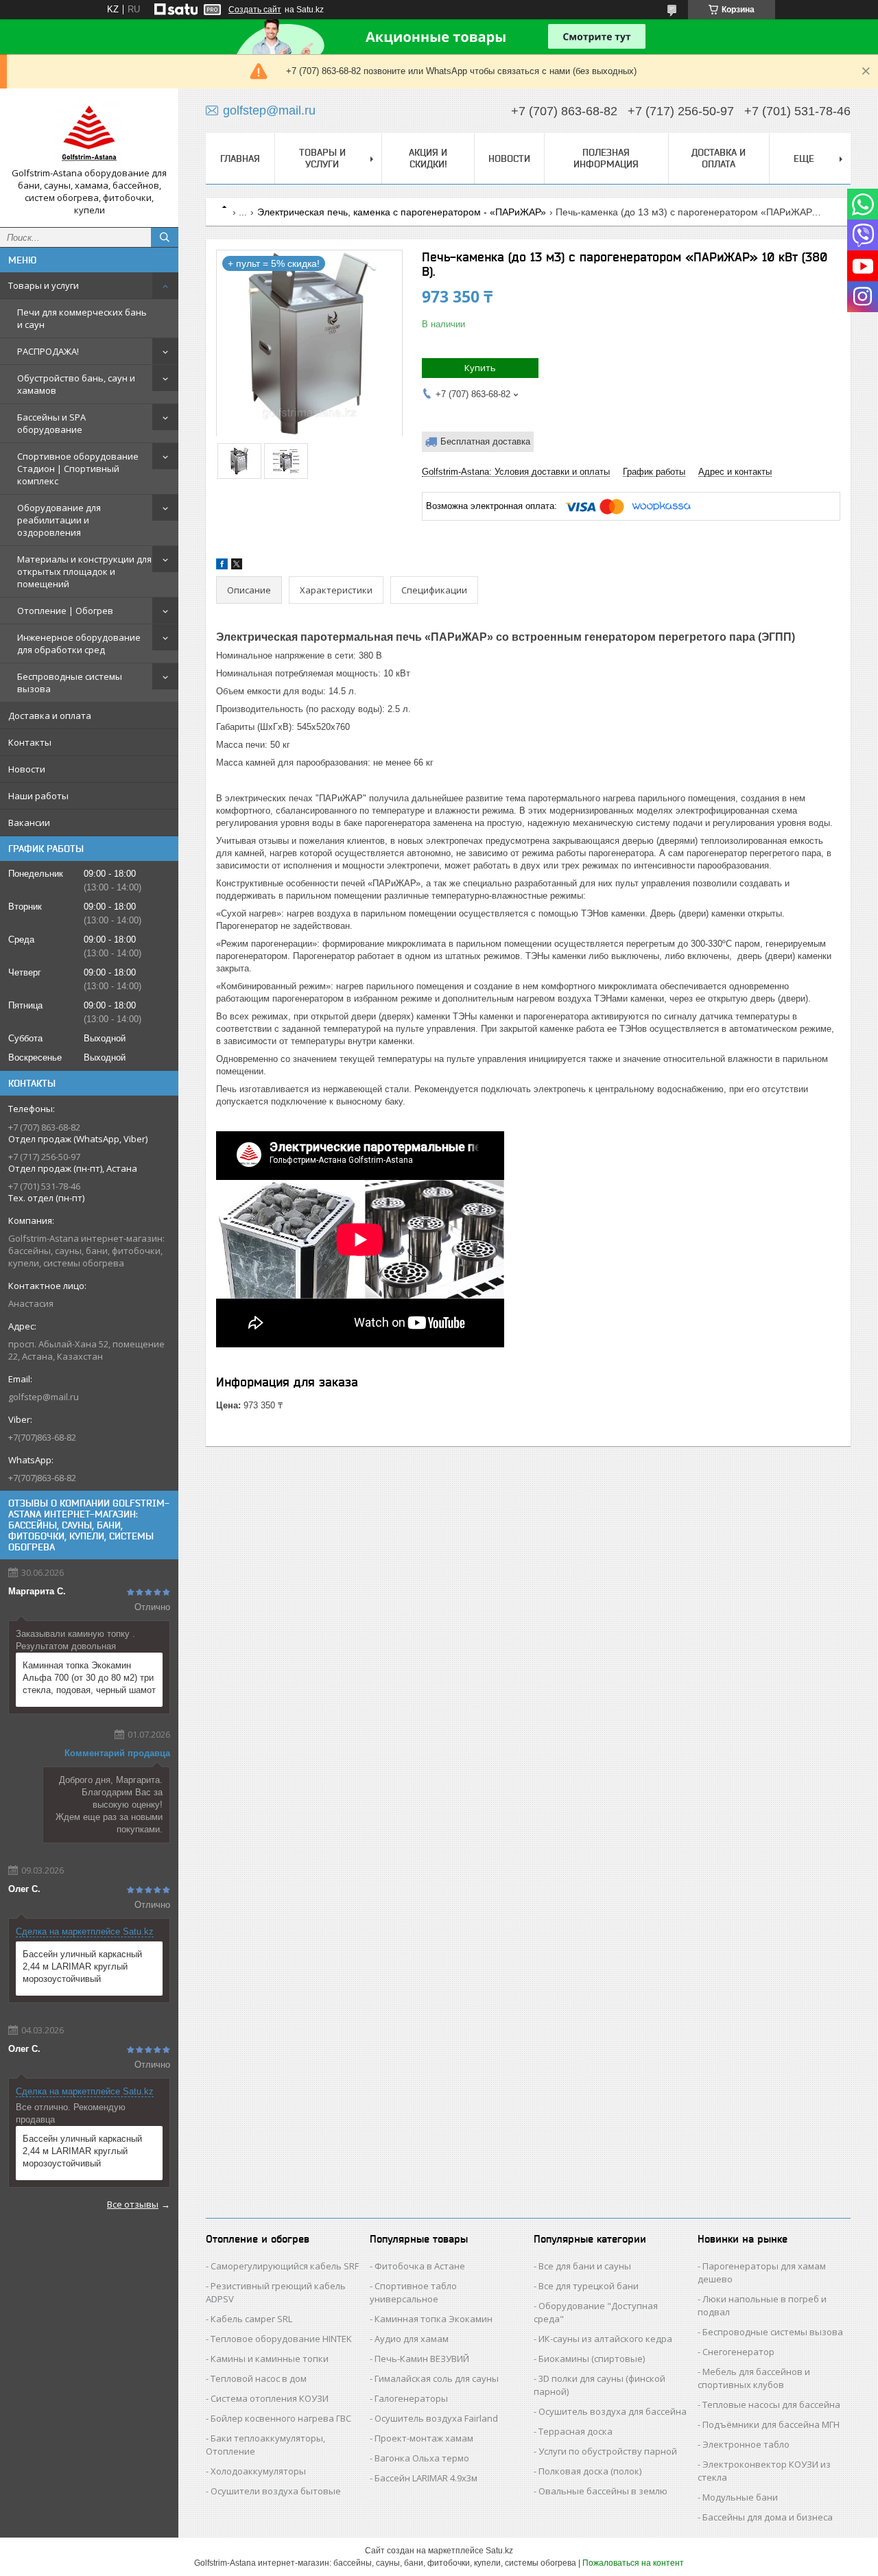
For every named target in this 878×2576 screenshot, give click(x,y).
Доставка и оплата (50, 716)
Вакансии (29, 823)
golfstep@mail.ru (44, 1397)
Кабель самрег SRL (251, 2319)
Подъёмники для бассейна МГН (771, 2424)
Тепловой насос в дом (259, 2378)
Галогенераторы (411, 2398)
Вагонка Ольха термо (422, 2458)
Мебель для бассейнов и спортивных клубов (754, 2378)
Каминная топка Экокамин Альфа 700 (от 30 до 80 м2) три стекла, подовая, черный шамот (89, 1678)
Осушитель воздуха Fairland (436, 2418)
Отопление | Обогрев (65, 611)
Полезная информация (606, 158)
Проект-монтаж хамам (424, 2438)
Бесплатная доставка (485, 441)
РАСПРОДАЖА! (48, 351)
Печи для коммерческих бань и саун (82, 318)
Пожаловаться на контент (633, 2563)
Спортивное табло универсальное (413, 2292)
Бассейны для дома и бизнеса (768, 2517)
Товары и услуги (44, 285)
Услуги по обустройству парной (608, 2451)
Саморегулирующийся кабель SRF (285, 2266)
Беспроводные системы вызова (70, 683)
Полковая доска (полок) (590, 2471)
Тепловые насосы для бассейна (771, 2404)
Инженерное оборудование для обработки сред (79, 643)
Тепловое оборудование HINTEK (281, 2339)
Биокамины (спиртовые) (592, 2359)
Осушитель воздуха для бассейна (613, 2411)
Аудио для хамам (412, 2339)
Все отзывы (133, 2204)
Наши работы (38, 796)
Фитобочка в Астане (420, 2266)
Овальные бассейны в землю (603, 2491)
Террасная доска (576, 2431)
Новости (27, 769)
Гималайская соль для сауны (437, 2378)
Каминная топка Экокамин (434, 2319)
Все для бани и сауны (585, 2266)
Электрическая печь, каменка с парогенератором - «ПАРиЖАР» (402, 212)
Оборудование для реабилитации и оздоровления (59, 520)
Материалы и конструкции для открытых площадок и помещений (84, 571)
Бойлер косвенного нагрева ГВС (281, 2418)
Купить (480, 368)
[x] (237, 566)
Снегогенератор (738, 2352)
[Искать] (165, 237)
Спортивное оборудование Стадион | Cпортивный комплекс (78, 469)
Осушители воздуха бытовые (276, 2491)
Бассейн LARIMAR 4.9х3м (426, 2478)
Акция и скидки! (428, 158)
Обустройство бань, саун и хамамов (76, 384)
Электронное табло (746, 2444)
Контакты (30, 742)
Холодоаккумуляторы (258, 2471)
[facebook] (222, 566)
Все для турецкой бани (589, 2286)
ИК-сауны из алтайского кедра (605, 2339)
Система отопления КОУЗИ (270, 2398)
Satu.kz (499, 2551)
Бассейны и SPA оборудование (51, 423)
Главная (240, 158)
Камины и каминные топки (270, 2359)
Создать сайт (255, 10)
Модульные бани (740, 2497)
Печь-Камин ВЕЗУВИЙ (422, 2359)
